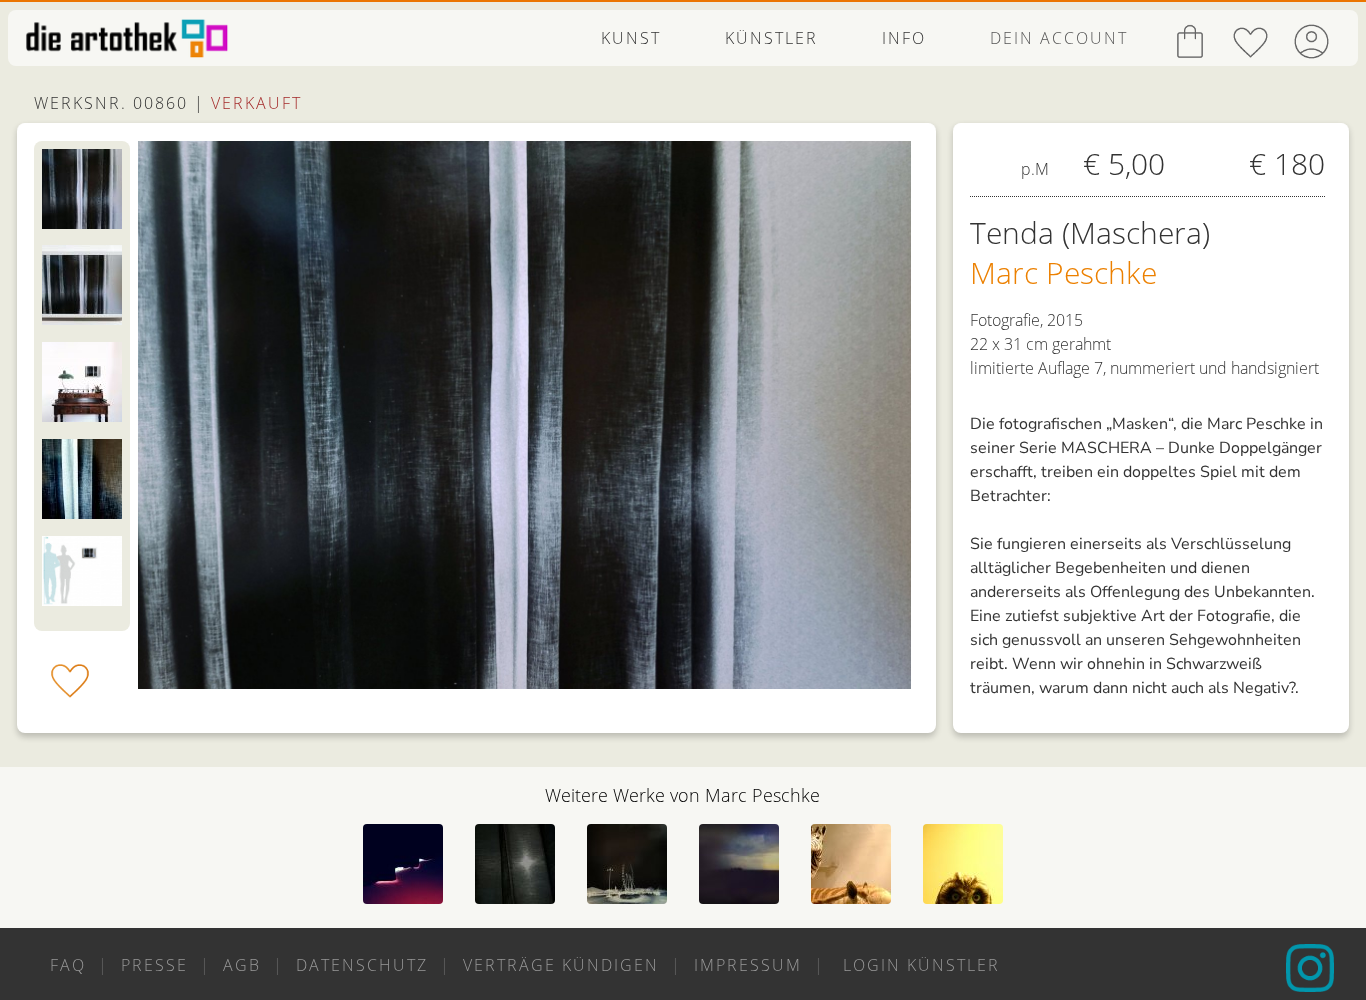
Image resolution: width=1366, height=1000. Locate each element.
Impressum (748, 965)
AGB (242, 965)
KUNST (631, 38)
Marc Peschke (1063, 272)
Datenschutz (362, 965)
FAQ (68, 965)
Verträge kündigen (561, 965)
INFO (904, 38)
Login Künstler (918, 965)
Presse (154, 965)
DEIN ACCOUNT (1059, 38)
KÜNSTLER (771, 38)
